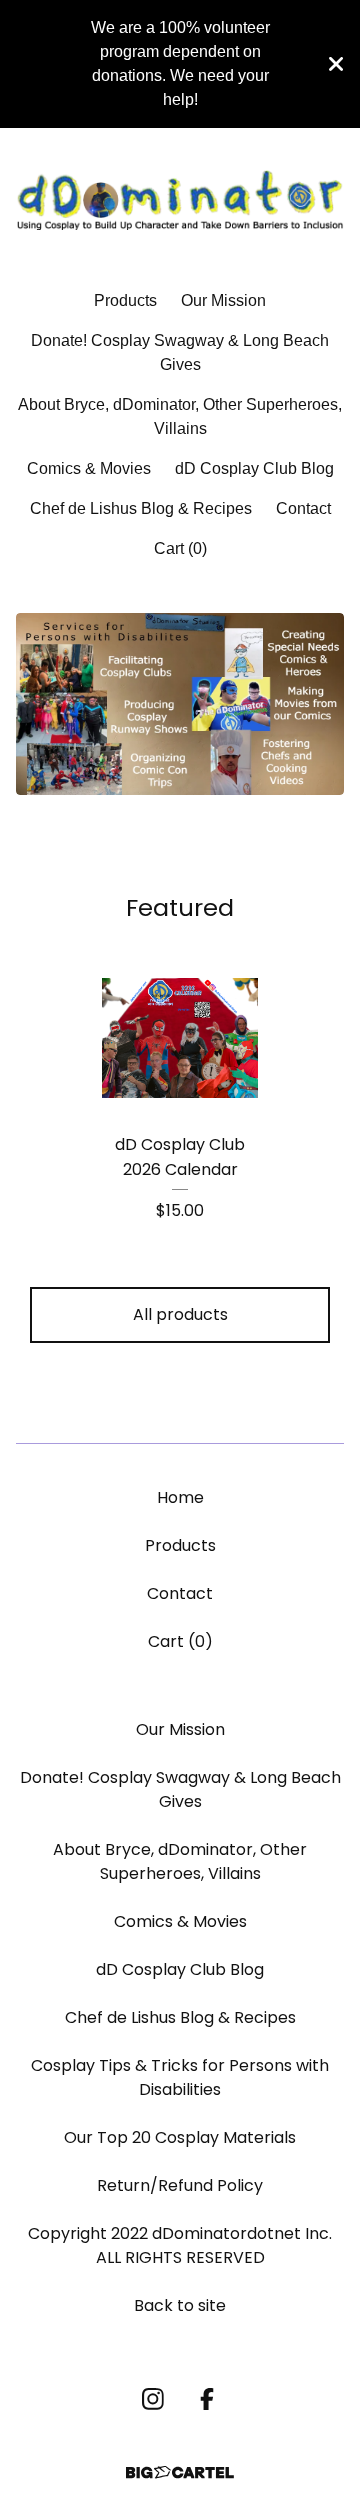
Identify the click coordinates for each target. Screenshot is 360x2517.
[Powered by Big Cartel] (180, 2472)
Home (180, 1497)
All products (180, 1314)
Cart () (180, 548)
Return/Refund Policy (180, 2185)
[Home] (180, 200)
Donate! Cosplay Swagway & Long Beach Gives (180, 352)
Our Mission (223, 300)
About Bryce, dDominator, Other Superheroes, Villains (180, 416)
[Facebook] (207, 2399)
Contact (303, 508)
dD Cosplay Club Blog (254, 468)
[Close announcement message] (336, 64)
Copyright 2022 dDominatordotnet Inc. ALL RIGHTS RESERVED (180, 2245)
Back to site (180, 2305)
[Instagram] (153, 2399)
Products (125, 300)
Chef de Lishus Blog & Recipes (141, 508)
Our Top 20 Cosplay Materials (180, 2137)
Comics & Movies (89, 468)
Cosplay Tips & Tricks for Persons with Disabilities (180, 2077)
